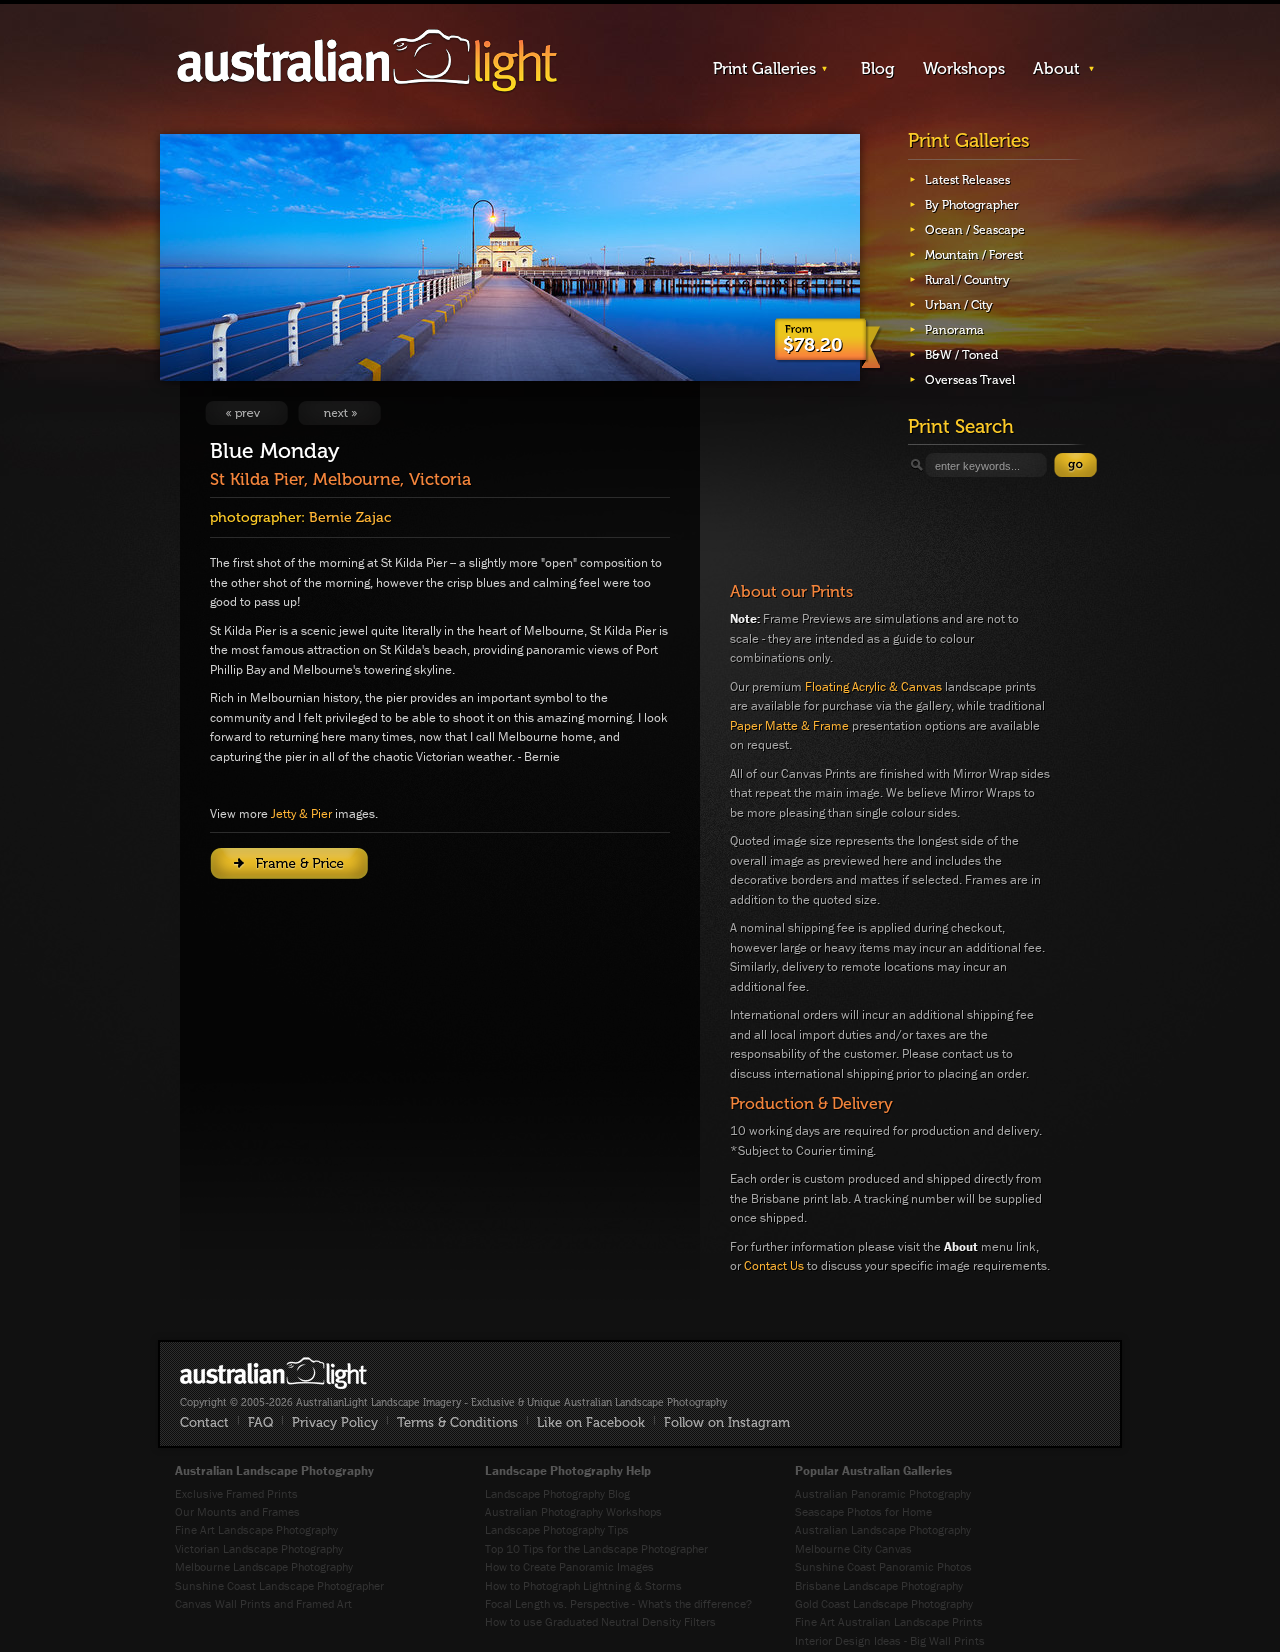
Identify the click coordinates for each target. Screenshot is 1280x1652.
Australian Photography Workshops (573, 1511)
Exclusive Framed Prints (236, 1493)
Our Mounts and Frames (237, 1511)
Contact (204, 1422)
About (1056, 68)
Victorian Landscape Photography (259, 1548)
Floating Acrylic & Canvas (873, 686)
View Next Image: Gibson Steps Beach (339, 413)
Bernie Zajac (350, 517)
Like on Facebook (591, 1422)
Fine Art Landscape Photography (256, 1529)
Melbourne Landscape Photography (264, 1566)
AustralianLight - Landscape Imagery (367, 61)
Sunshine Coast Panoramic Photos (883, 1566)
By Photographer (972, 205)
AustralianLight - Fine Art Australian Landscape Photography (273, 1373)
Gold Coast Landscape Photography (884, 1603)
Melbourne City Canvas (853, 1548)
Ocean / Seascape (975, 230)
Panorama (954, 330)
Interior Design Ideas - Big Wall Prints (890, 1640)
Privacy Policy (335, 1422)
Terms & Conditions (457, 1422)
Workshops (964, 68)
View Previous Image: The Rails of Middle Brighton (246, 413)
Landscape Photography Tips (557, 1529)
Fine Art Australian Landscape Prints (889, 1621)
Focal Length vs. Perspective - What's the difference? (618, 1603)
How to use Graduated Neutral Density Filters (600, 1621)
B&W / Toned (961, 355)
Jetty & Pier (301, 813)
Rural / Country (967, 280)
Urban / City (959, 305)
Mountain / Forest (974, 255)
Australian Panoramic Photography (883, 1493)
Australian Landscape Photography (883, 1529)
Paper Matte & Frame (789, 725)
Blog (878, 68)
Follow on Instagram (727, 1422)
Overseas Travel (970, 380)
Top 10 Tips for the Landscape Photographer (596, 1548)
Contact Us (774, 1265)
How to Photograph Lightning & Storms (583, 1585)
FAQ (260, 1422)
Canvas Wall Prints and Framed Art (263, 1603)
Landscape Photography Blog (557, 1493)
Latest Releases (967, 180)
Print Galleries (764, 68)
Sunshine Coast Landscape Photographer (279, 1585)
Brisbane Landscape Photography (879, 1585)
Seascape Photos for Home (863, 1511)
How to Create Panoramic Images (569, 1566)
